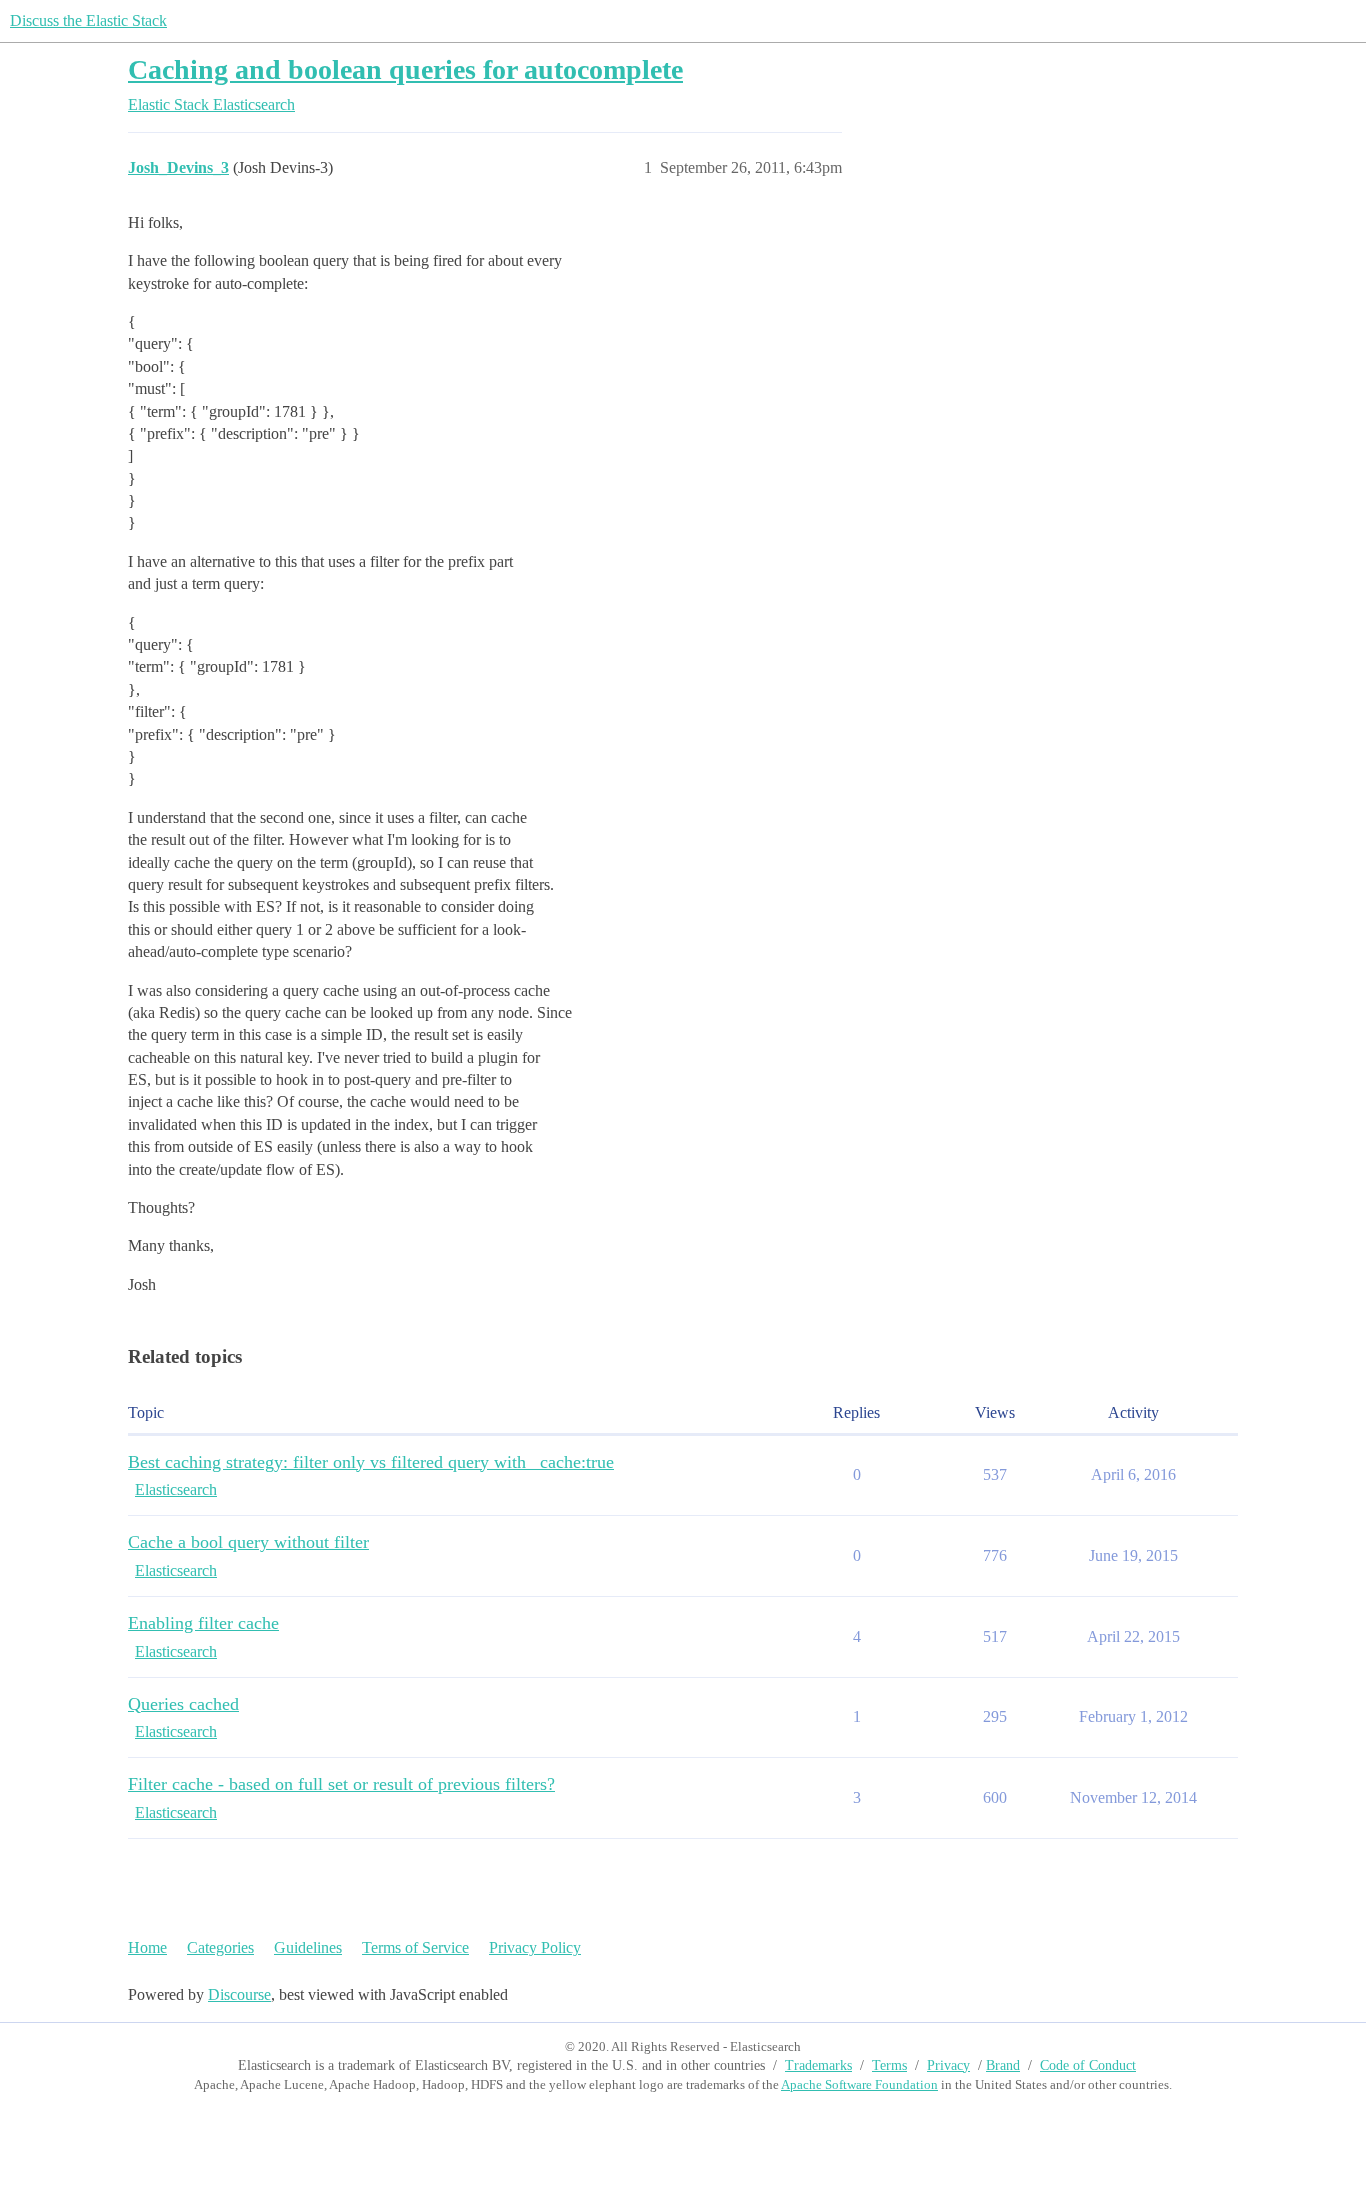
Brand (1003, 2065)
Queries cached (183, 1704)
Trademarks (818, 2065)
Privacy (948, 2065)
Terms (889, 2065)
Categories (220, 1947)
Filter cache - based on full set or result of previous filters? (341, 1784)
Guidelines (308, 1947)
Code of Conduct (1088, 2065)
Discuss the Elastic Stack (88, 20)
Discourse (239, 1994)
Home (147, 1947)
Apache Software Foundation (859, 2084)
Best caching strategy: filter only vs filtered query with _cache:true (371, 1462)
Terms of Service (415, 1947)
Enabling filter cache (203, 1623)
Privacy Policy (535, 1947)
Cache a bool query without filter (248, 1542)
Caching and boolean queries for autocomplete (405, 69)
